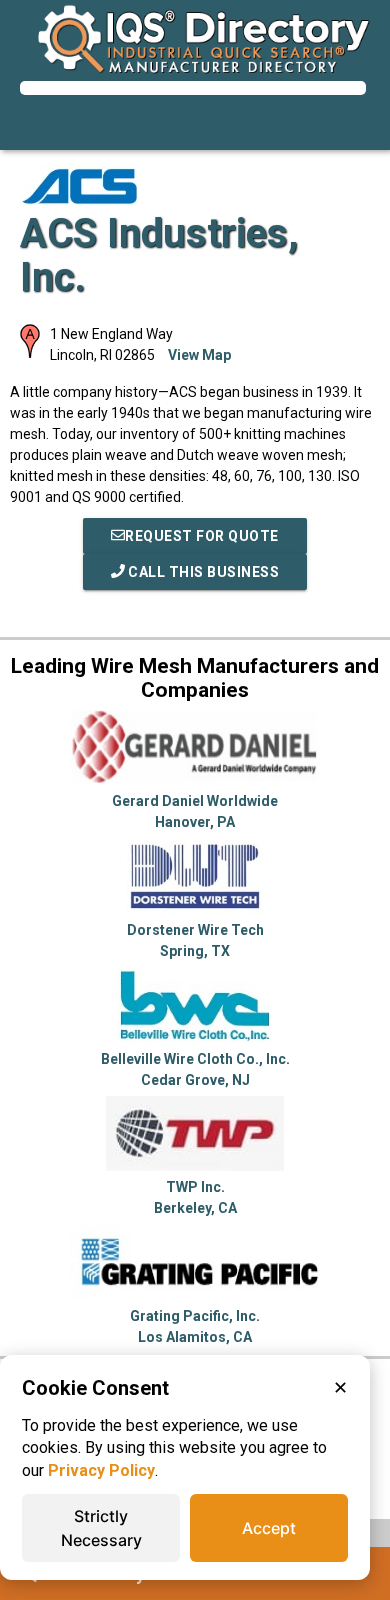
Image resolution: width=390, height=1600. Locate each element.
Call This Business (202, 572)
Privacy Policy (101, 1470)
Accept (269, 1528)
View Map (199, 355)
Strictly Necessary (101, 1528)
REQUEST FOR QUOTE (202, 536)
